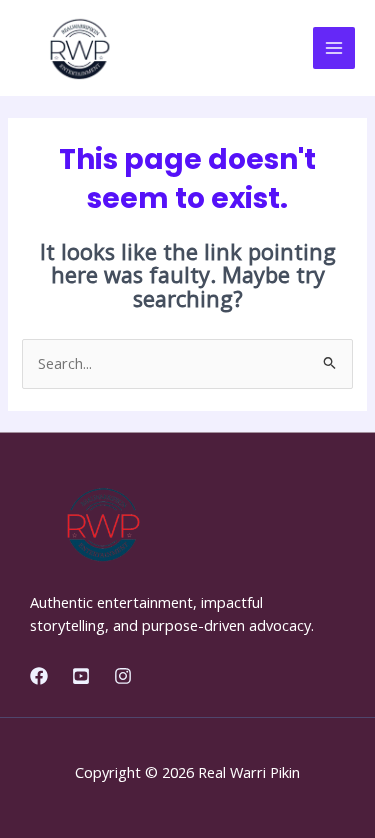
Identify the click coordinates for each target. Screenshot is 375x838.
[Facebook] (39, 676)
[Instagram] (123, 676)
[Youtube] (81, 676)
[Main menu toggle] (334, 48)
